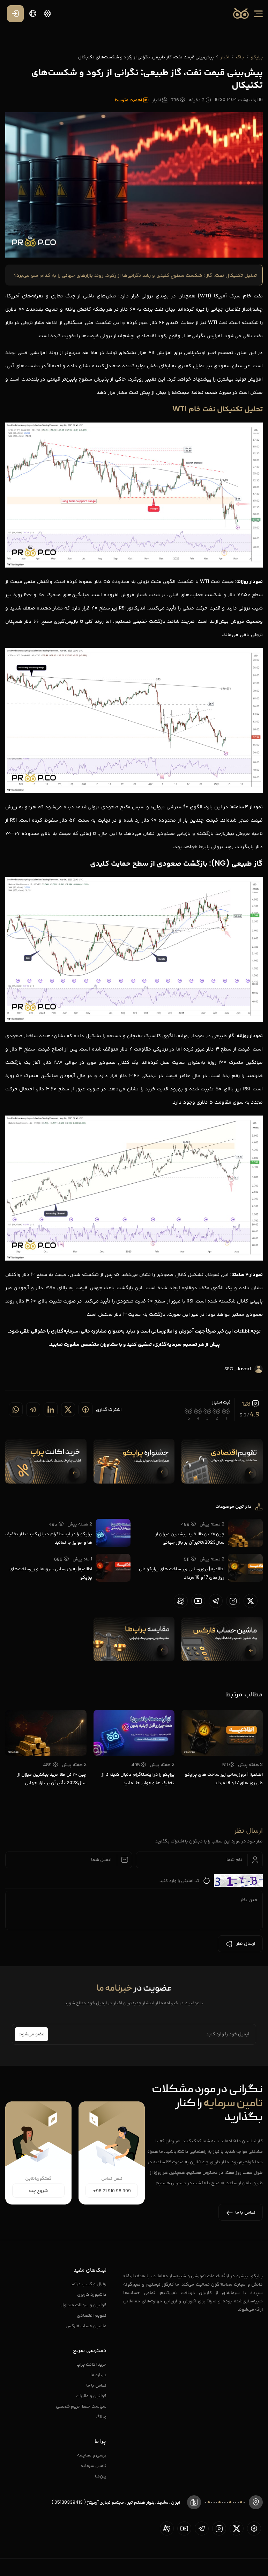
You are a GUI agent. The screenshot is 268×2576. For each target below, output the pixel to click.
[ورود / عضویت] (15, 14)
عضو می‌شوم (31, 2034)
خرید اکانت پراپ (91, 2364)
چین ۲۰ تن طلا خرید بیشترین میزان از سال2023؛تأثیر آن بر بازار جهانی (190, 1538)
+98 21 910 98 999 (112, 2191)
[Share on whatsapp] (16, 1409)
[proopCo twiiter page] (251, 1601)
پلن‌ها (101, 2476)
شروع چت (38, 2191)
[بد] (217, 1411)
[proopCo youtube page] (198, 1601)
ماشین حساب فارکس (86, 2326)
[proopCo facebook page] (254, 2528)
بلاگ (240, 57)
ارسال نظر (246, 1944)
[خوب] (198, 1411)
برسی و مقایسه (92, 2455)
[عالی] (189, 1411)
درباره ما (98, 2375)
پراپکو (257, 57)
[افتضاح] (226, 1411)
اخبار (225, 57)
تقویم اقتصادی (92, 2315)
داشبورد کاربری (92, 2294)
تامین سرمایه (94, 2465)
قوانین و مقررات (91, 2395)
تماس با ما (96, 2385)
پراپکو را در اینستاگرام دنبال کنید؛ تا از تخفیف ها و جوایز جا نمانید (49, 1538)
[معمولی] (207, 1411)
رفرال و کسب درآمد (88, 2284)
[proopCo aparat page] (181, 1601)
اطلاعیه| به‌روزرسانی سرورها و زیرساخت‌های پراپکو (51, 1573)
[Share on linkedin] (51, 1409)
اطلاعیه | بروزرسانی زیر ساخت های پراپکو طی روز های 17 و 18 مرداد (182, 1573)
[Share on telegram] (33, 1409)
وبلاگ (101, 2416)
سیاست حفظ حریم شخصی (81, 2406)
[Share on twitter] (68, 1409)
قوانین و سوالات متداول (83, 2305)
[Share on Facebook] (85, 1409)
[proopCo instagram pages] (233, 1601)
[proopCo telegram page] (216, 1601)
